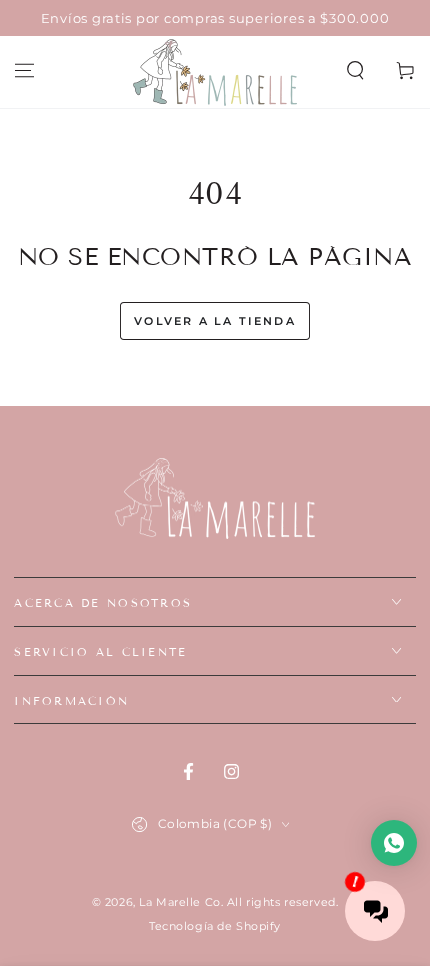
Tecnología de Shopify (215, 926)
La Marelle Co (179, 902)
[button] (355, 71)
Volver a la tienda (215, 321)
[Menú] (24, 71)
